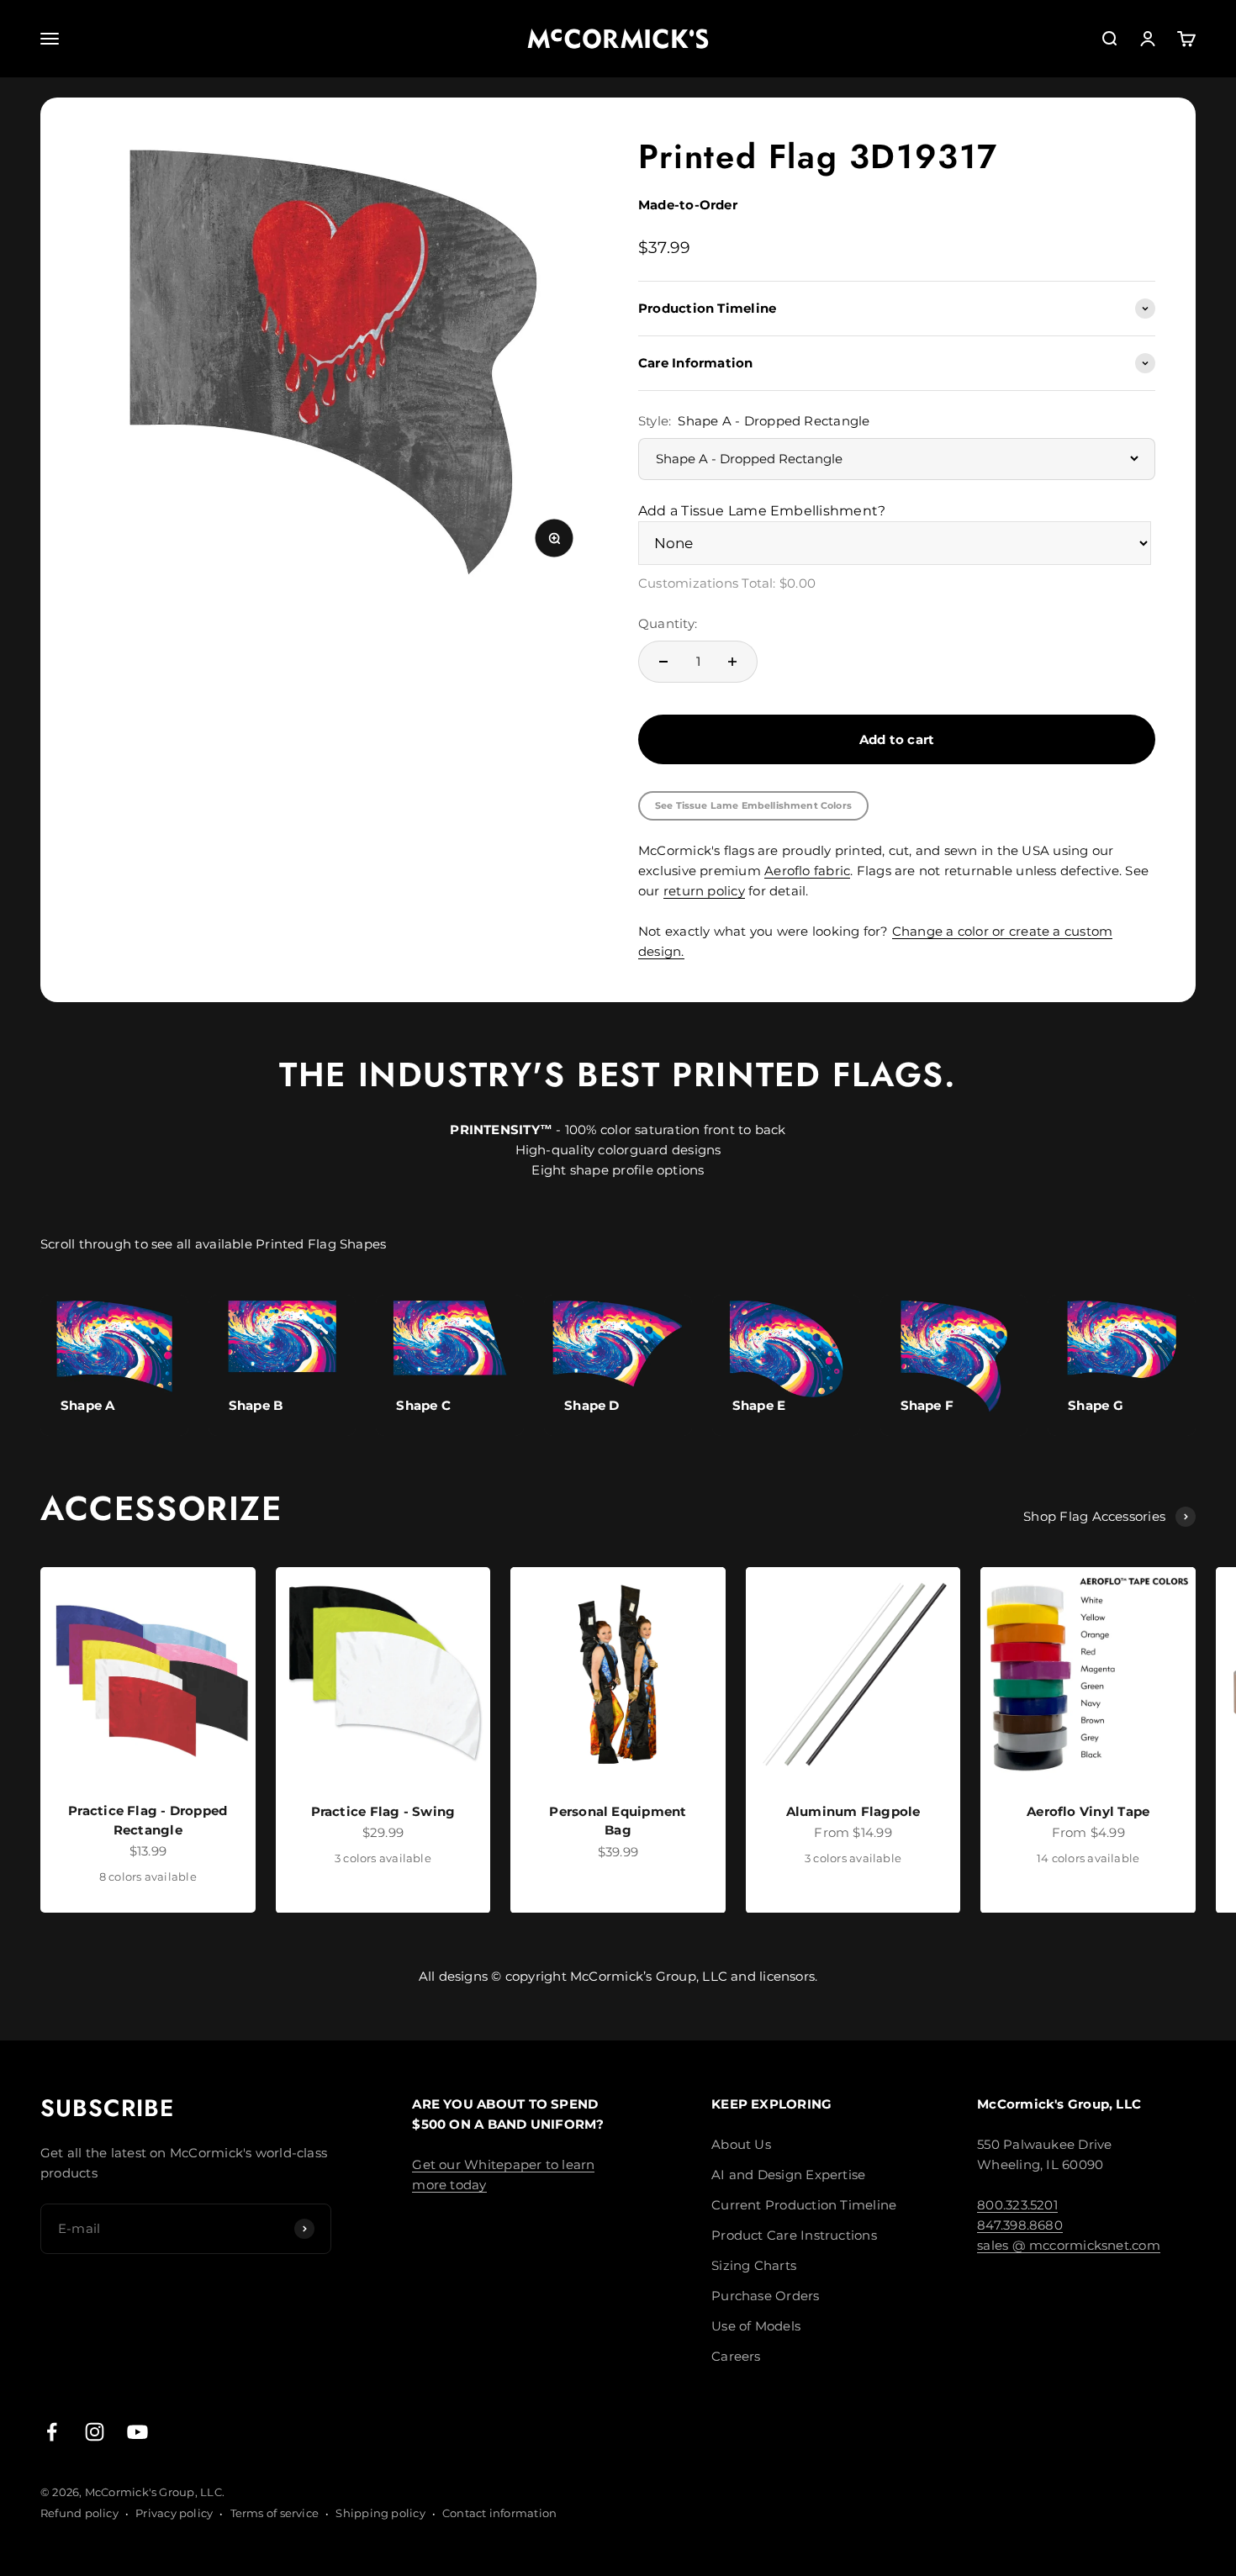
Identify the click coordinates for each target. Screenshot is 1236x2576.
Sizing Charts (754, 2265)
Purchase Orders (765, 2296)
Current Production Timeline (804, 2205)
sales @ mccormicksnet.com (1069, 2245)
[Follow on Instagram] (95, 2432)
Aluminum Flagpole (853, 1811)
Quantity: (668, 623)
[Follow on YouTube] (137, 2432)
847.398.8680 (1020, 2225)
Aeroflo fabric (807, 871)
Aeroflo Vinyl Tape (1088, 1811)
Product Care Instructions (794, 2235)
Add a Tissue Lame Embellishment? (762, 511)
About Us (741, 2144)
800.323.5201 (1017, 2205)
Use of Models (756, 2326)
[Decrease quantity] (663, 662)
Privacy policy (174, 2513)
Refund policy (79, 2513)
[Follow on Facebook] (52, 2432)
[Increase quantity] (732, 662)
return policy (704, 891)
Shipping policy (380, 2513)
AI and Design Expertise (788, 2175)
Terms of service (275, 2513)
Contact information (499, 2513)
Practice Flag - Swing (383, 1811)
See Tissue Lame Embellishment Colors (753, 805)
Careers (736, 2356)
